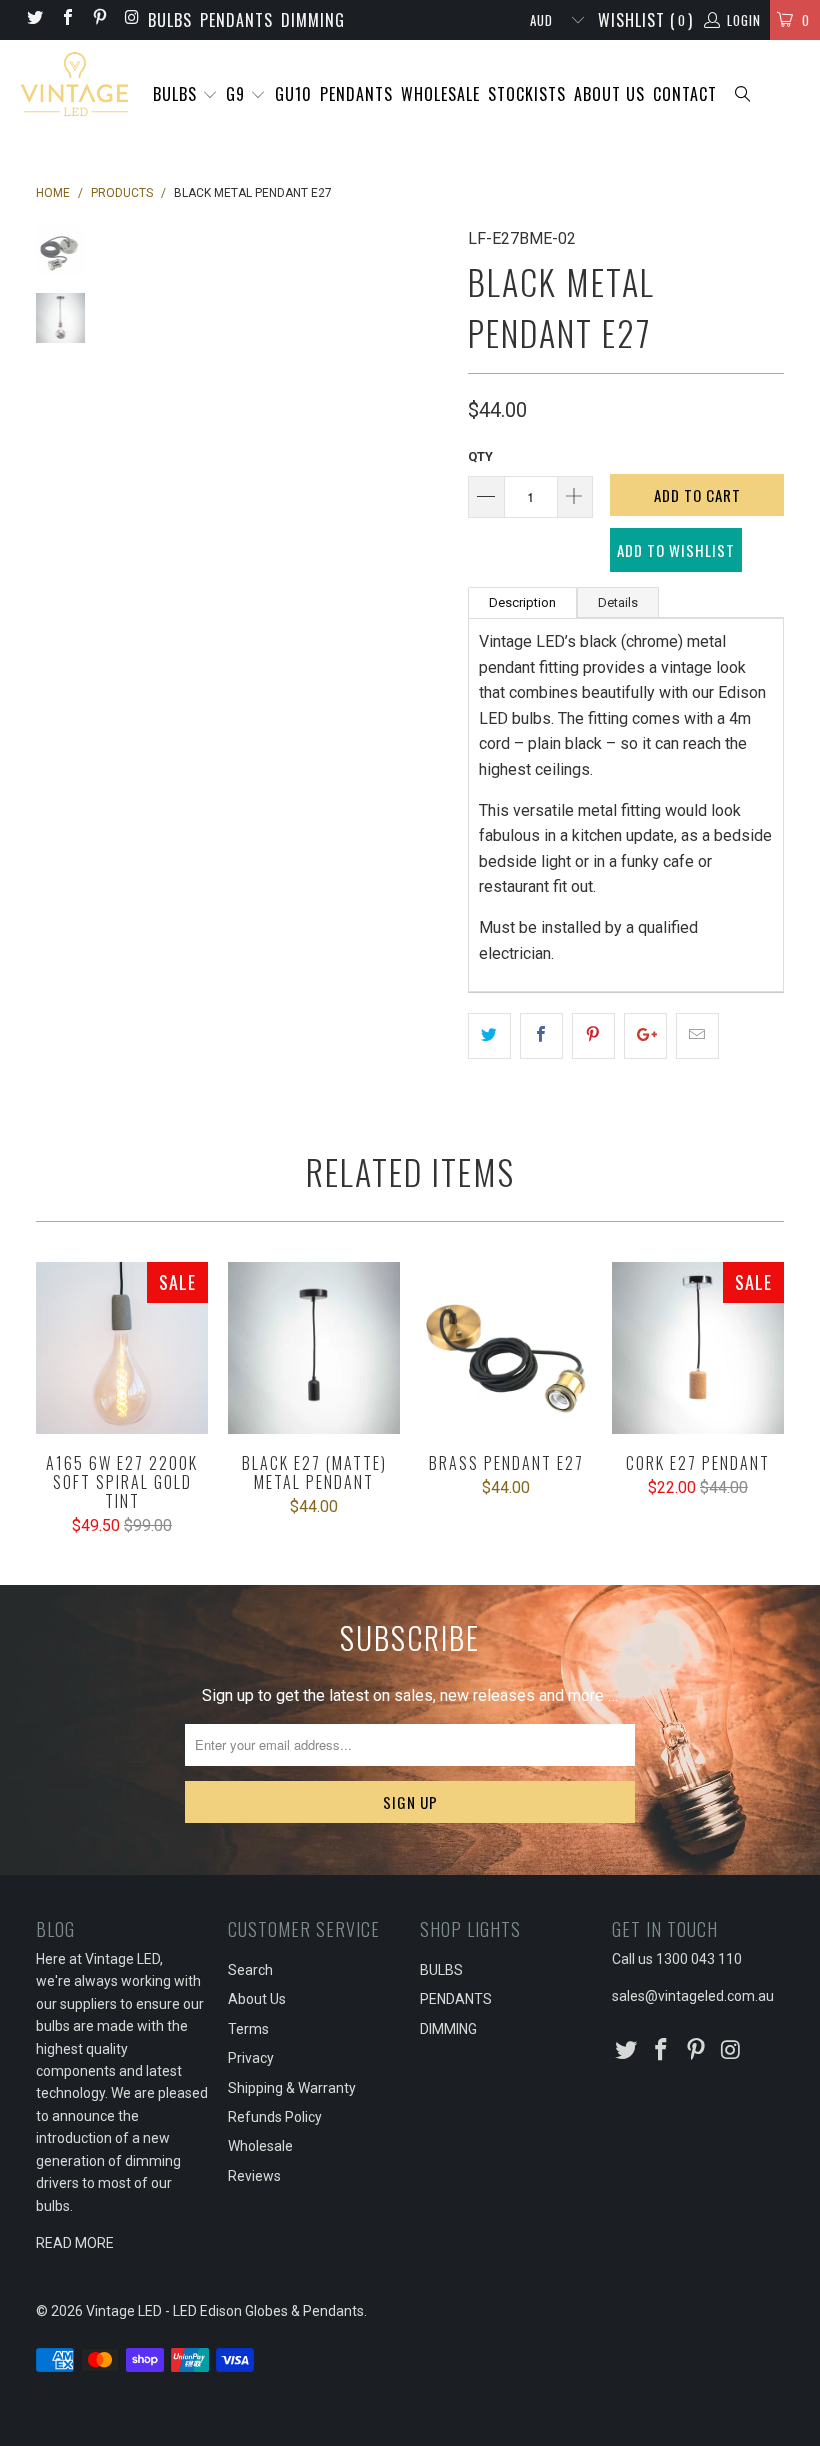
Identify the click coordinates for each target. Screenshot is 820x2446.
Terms (248, 2029)
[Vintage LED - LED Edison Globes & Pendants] (75, 85)
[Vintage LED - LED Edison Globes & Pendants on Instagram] (131, 19)
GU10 (293, 94)
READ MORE (75, 2243)
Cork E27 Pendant (698, 1348)
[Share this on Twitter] (489, 1036)
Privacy (251, 2058)
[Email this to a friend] (697, 1036)
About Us (257, 1999)
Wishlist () (645, 20)
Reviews (254, 2176)
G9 (238, 94)
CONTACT (685, 94)
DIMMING (313, 20)
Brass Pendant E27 (506, 1348)
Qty (480, 456)
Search (250, 1970)
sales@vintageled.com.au (693, 1996)
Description (522, 602)
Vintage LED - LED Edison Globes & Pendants (225, 2311)
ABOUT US (609, 94)
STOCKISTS (527, 94)
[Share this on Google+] (645, 1036)
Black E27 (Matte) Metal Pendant (314, 1348)
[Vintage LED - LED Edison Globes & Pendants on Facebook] (66, 19)
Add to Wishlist (676, 550)
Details (618, 602)
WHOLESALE (440, 94)
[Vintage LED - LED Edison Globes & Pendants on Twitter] (34, 19)
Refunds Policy (275, 2117)
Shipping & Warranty (292, 2088)
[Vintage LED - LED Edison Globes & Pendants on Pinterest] (99, 19)
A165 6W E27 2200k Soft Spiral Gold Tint (122, 1348)
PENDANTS (236, 20)
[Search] (744, 95)
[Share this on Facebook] (541, 1036)
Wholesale (260, 2146)
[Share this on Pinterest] (593, 1036)
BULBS (170, 20)
